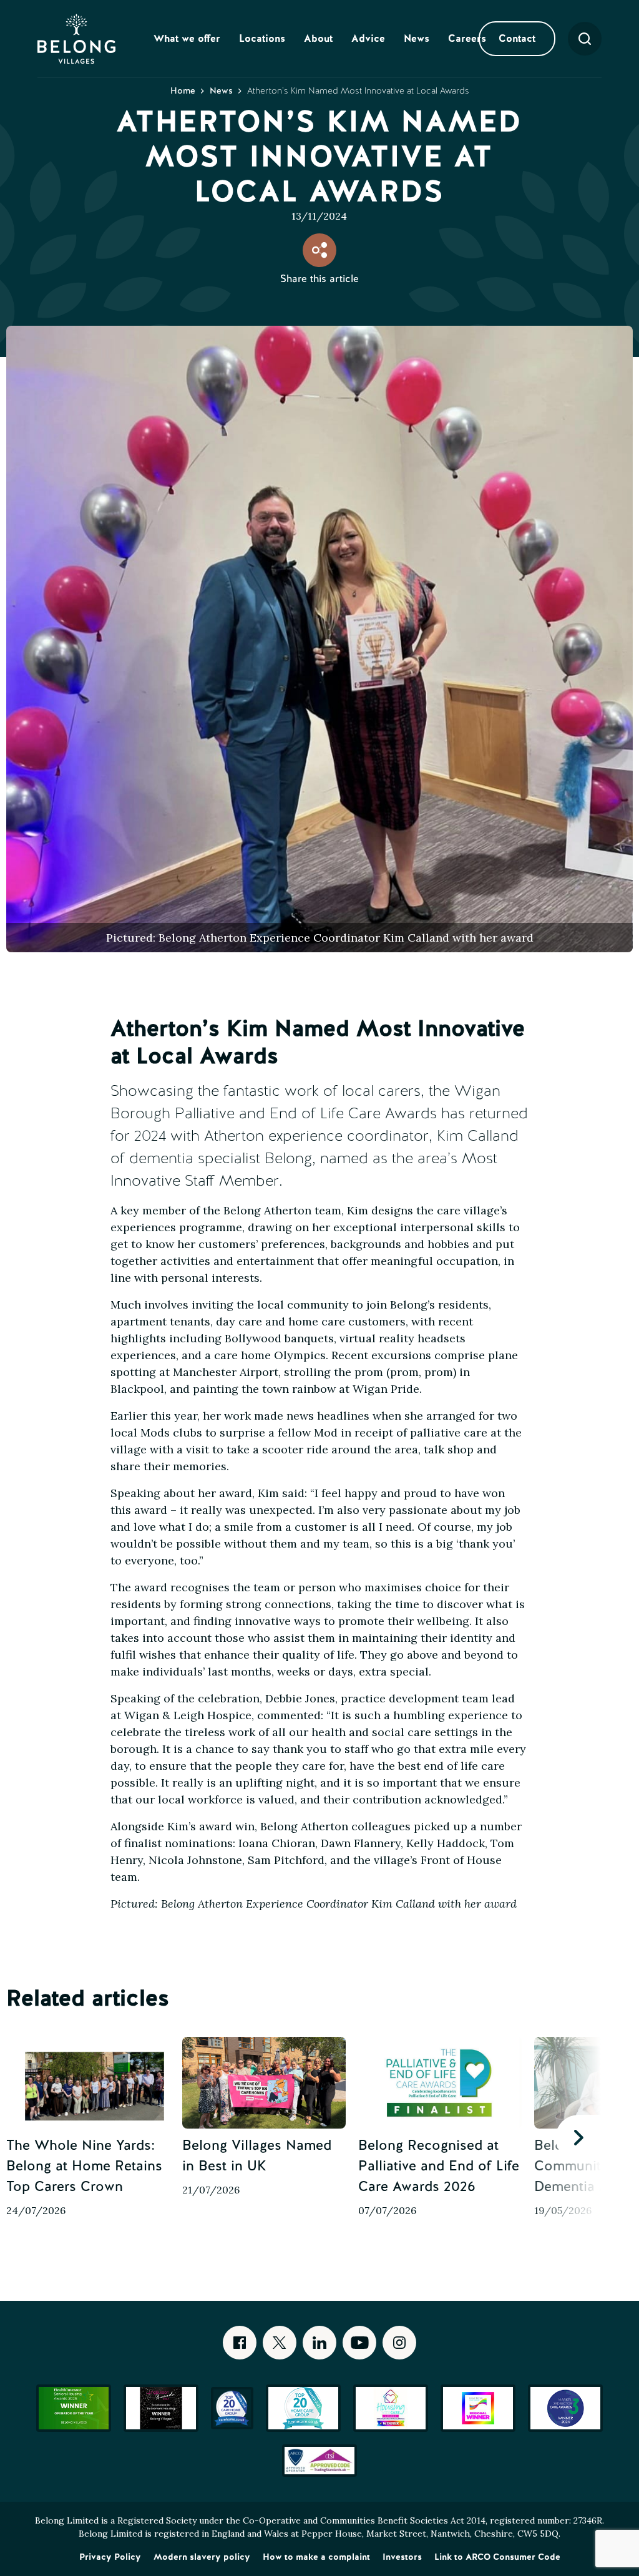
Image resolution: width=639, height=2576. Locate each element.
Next (578, 2138)
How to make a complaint (316, 2557)
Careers (467, 38)
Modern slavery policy (202, 2557)
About (318, 38)
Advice (368, 38)
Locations (262, 38)
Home (183, 90)
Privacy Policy (110, 2557)
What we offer (187, 38)
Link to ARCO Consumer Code (497, 2557)
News (417, 38)
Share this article (319, 278)
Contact (517, 38)
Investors (402, 2557)
